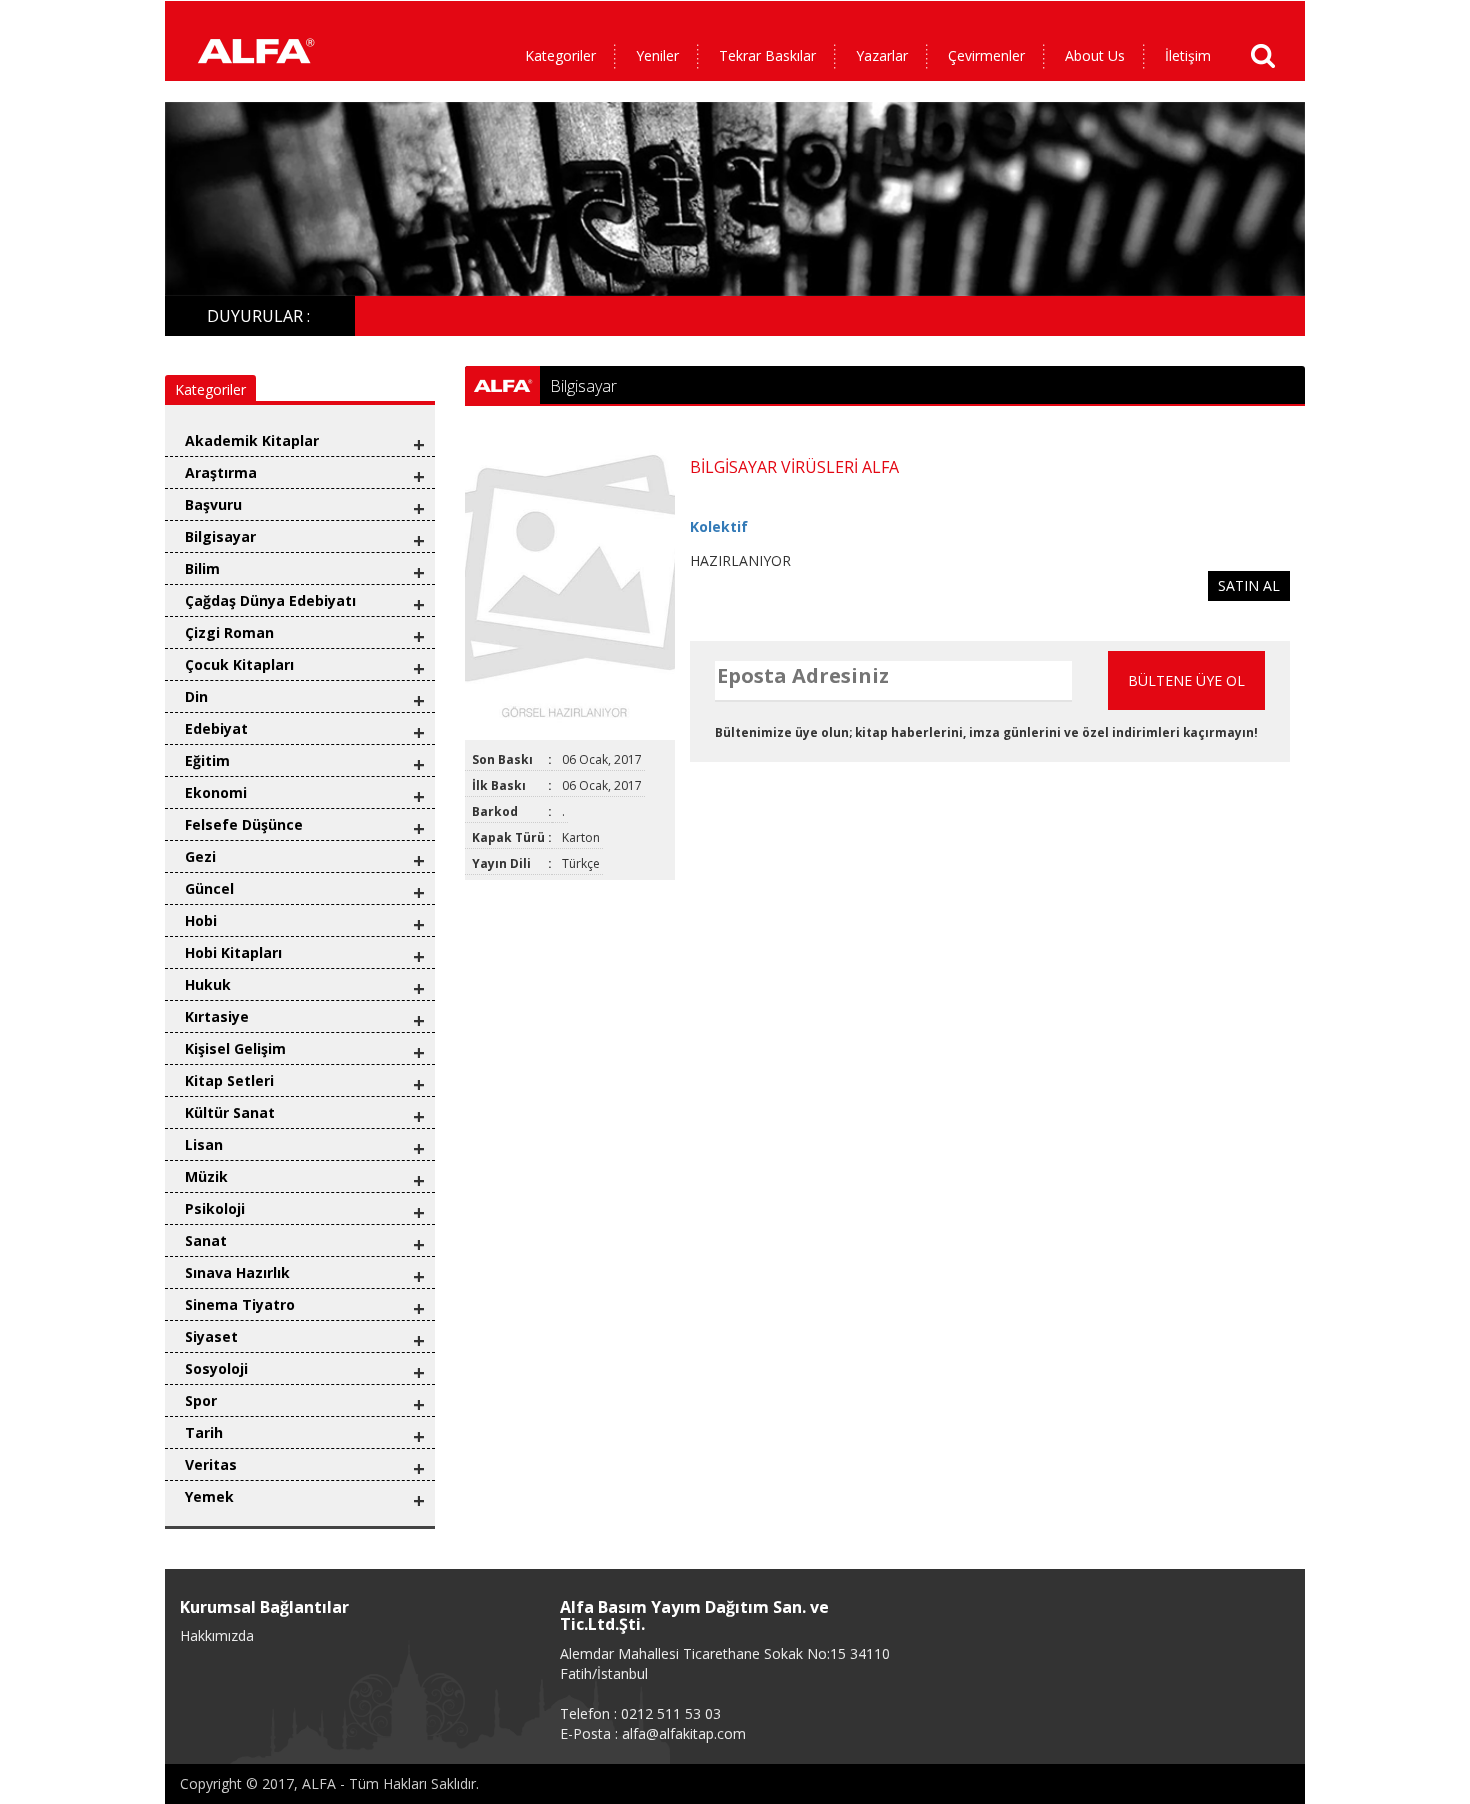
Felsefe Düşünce (244, 824)
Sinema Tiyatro (240, 1304)
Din (196, 696)
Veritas (211, 1464)
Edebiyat (216, 728)
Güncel (209, 888)
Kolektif (719, 526)
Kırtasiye (217, 1016)
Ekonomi (216, 792)
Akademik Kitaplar (252, 440)
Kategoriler (560, 55)
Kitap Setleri (229, 1080)
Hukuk (208, 984)
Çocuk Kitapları (239, 664)
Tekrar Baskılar (767, 55)
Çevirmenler (986, 55)
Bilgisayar (220, 536)
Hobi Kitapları (233, 952)
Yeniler (657, 55)
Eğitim (207, 760)
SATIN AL (1249, 585)
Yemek (209, 1496)
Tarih (204, 1432)
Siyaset (211, 1336)
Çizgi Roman (229, 632)
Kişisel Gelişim (235, 1048)
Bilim (202, 568)
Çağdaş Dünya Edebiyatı (270, 600)
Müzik (206, 1176)
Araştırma (221, 472)
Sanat (206, 1240)
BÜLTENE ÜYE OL (1186, 680)
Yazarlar (882, 55)
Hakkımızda (217, 1635)
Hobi (201, 920)
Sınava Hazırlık (237, 1272)
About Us (1095, 55)
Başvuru (213, 504)
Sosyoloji (216, 1368)
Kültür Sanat (230, 1112)
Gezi (200, 856)
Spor (201, 1400)
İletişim (1188, 55)
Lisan (204, 1144)
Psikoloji (215, 1208)
